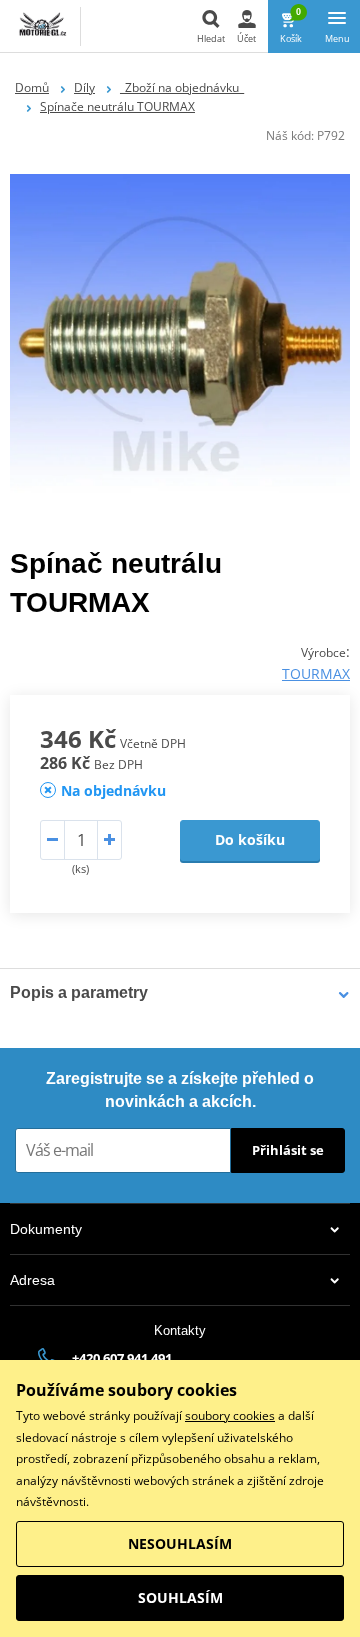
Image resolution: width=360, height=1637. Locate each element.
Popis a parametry (79, 992)
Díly (84, 87)
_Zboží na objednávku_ (182, 87)
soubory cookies (230, 1415)
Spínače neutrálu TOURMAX (117, 106)
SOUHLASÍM (180, 1597)
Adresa (32, 1280)
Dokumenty (46, 1229)
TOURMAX (316, 673)
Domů (32, 87)
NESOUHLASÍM (180, 1543)
